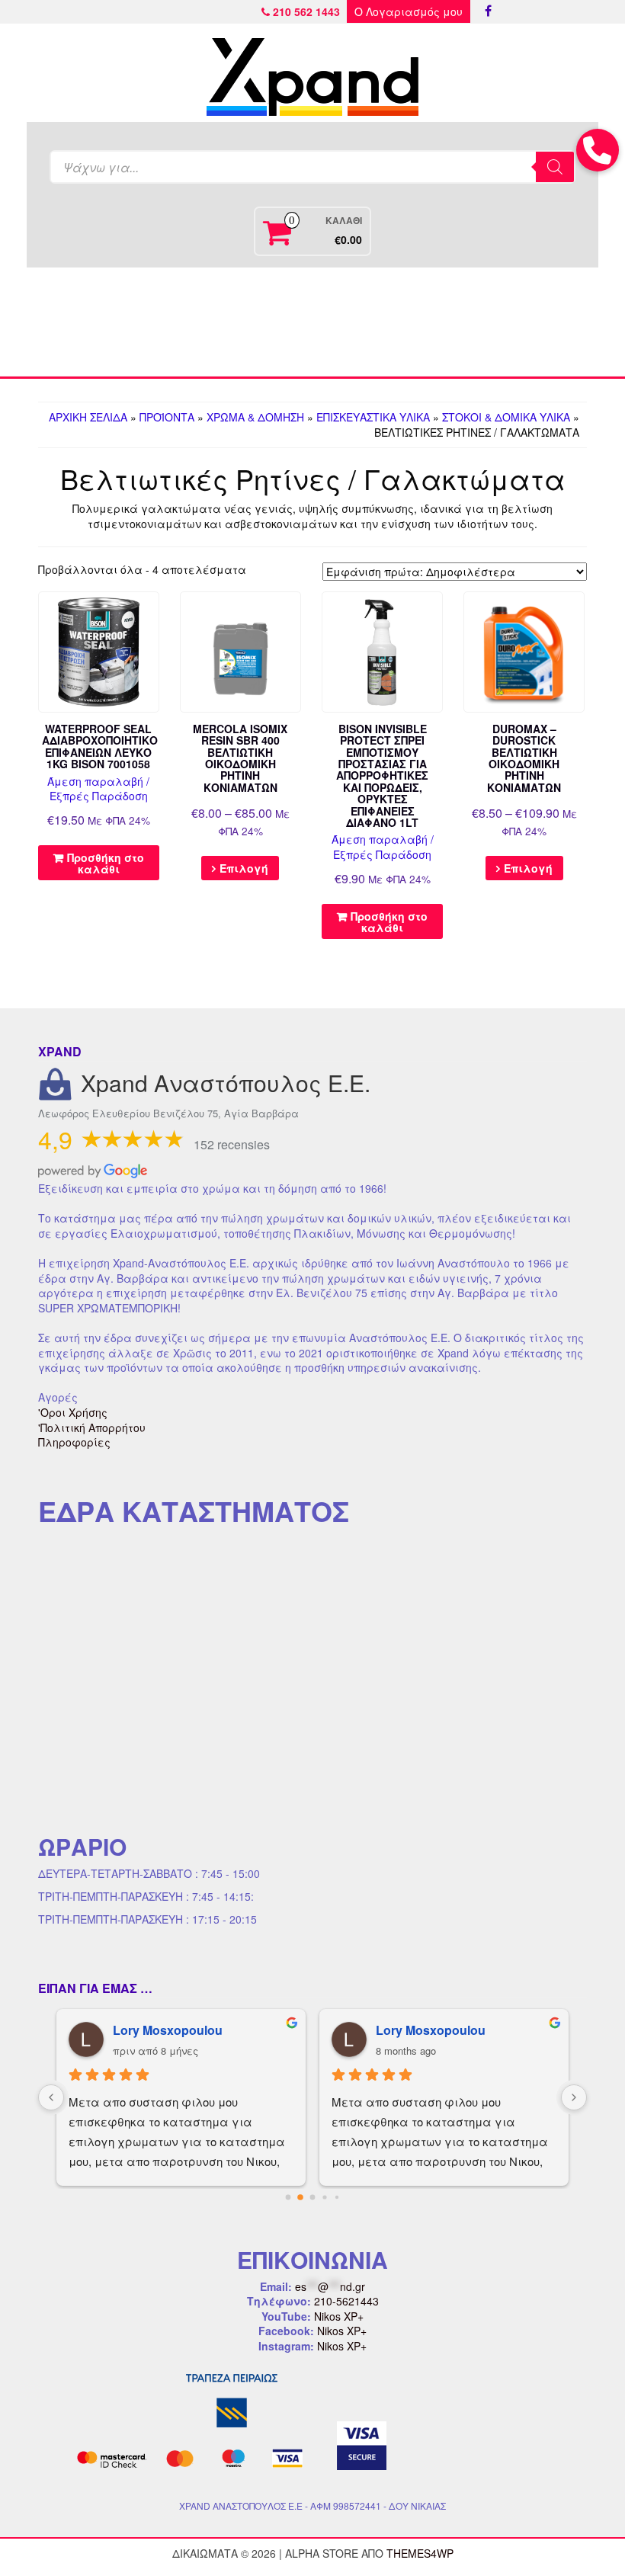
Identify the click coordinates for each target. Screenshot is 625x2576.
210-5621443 (346, 2301)
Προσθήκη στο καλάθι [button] (106, 863)
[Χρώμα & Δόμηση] (98, 322)
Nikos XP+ (339, 2316)
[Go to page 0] (288, 2198)
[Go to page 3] (325, 2198)
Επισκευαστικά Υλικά (373, 417)
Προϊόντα (167, 417)
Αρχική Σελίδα (88, 417)
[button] (598, 150)
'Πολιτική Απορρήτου (92, 1427)
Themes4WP (420, 2553)
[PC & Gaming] (420, 322)
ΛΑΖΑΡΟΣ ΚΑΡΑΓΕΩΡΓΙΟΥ (456, 2030)
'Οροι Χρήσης (73, 1412)
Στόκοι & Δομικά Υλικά (506, 417)
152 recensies (232, 1144)
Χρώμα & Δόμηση (255, 417)
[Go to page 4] (337, 2198)
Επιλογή (244, 868)
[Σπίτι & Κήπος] (312, 322)
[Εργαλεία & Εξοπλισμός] (205, 322)
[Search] (555, 167)
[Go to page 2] (312, 2198)
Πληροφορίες (74, 1442)
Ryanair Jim (147, 2030)
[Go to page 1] (301, 2198)
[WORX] (527, 322)
